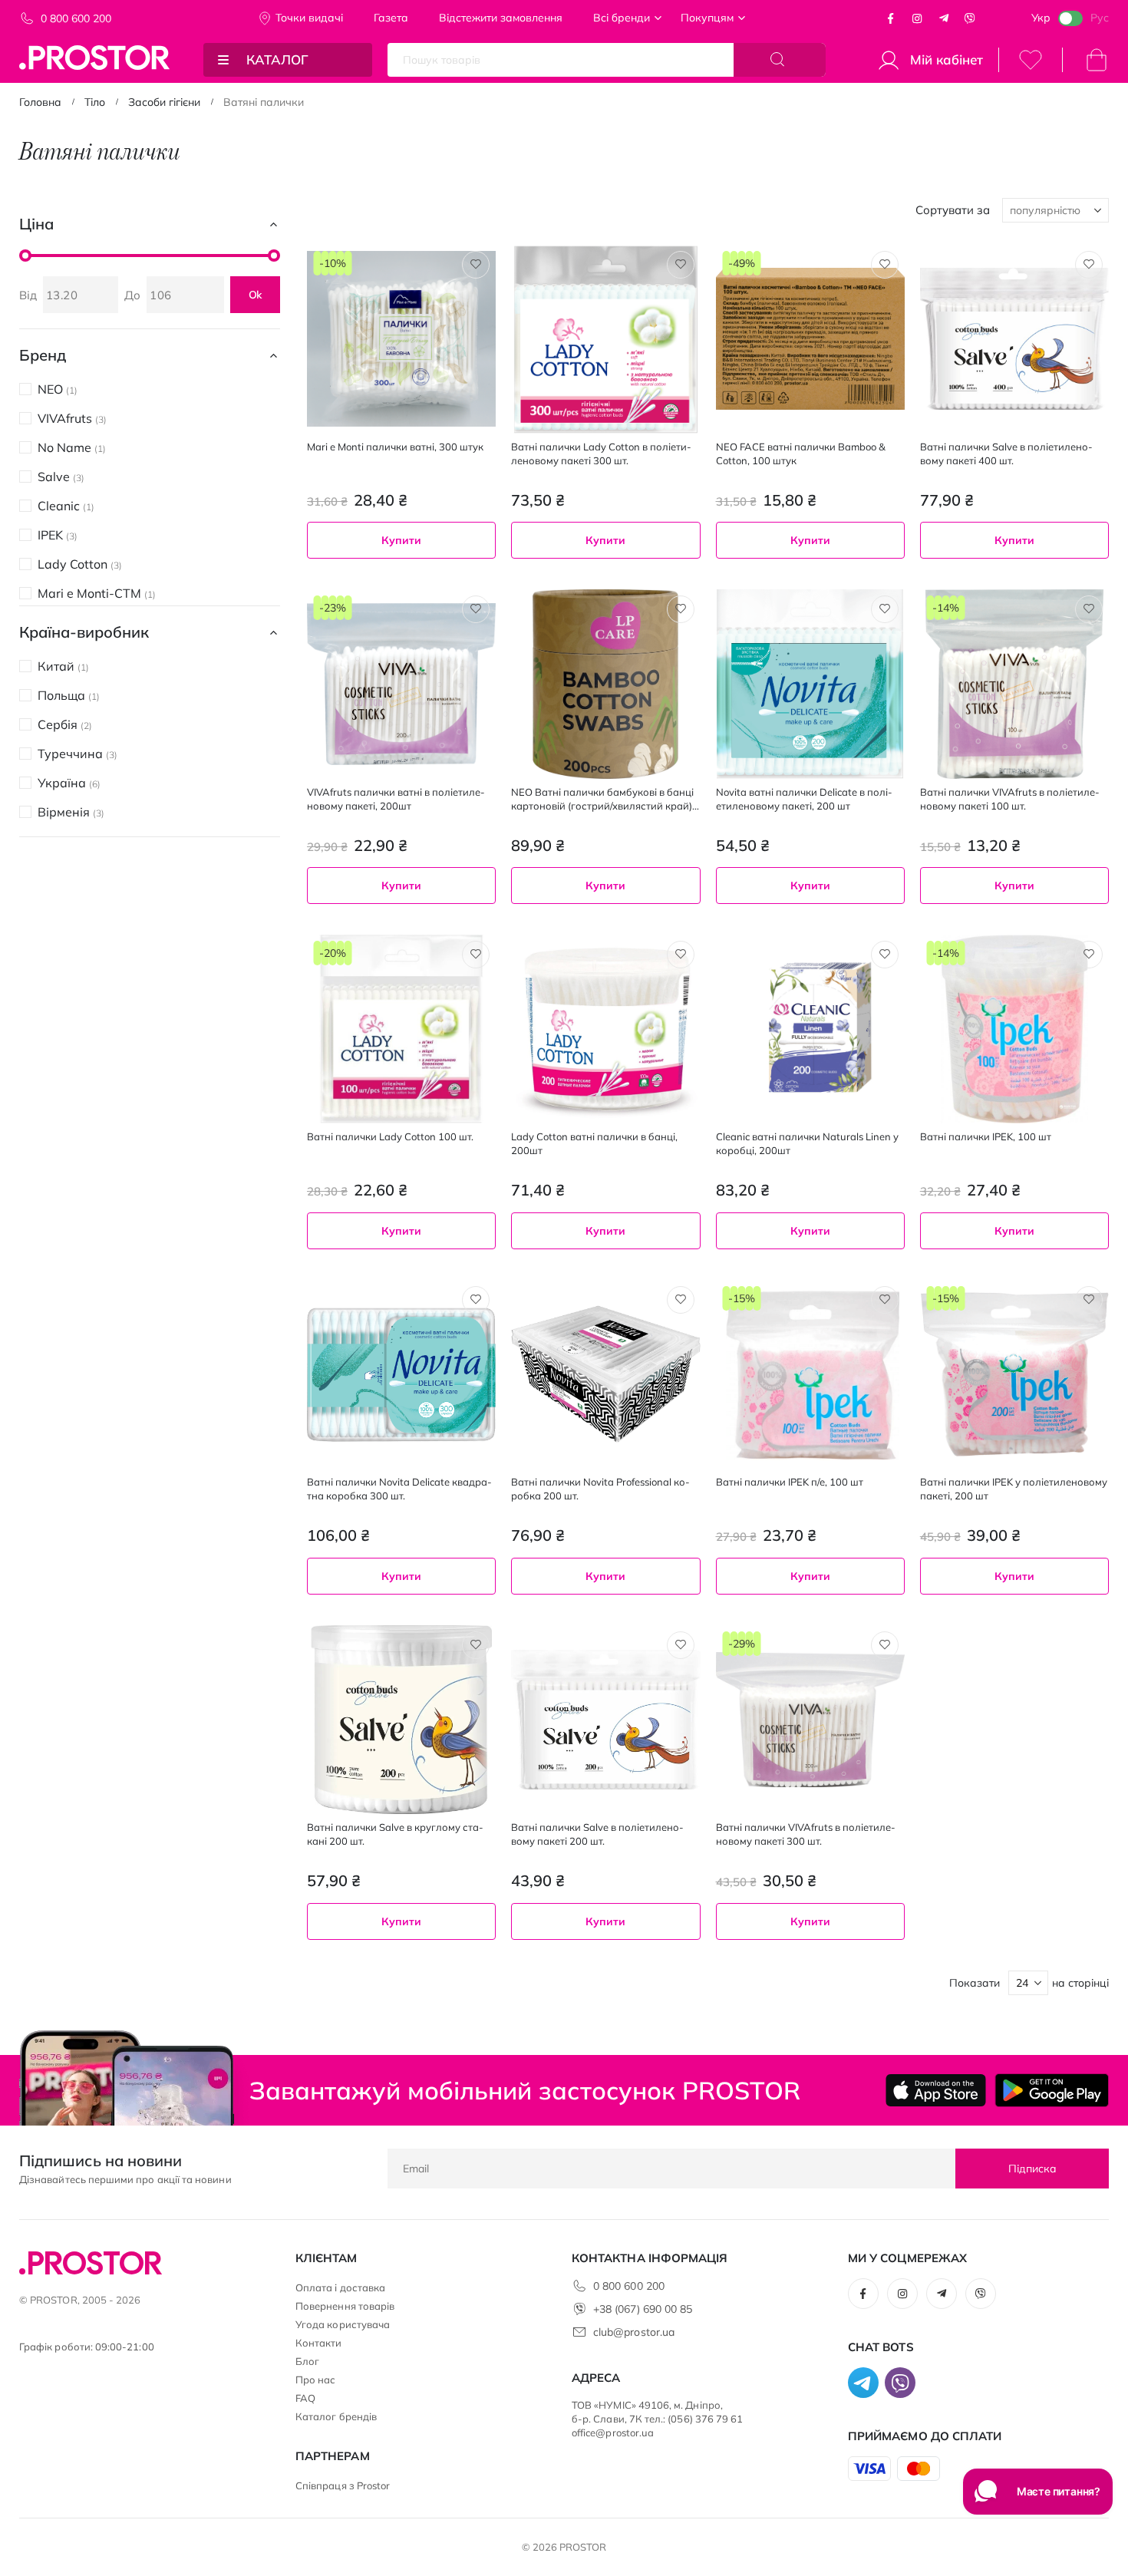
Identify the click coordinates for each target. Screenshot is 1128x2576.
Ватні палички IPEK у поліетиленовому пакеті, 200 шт (1014, 1489)
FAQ (305, 2398)
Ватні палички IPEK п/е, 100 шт (790, 1482)
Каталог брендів (336, 2416)
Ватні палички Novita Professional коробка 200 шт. (600, 1489)
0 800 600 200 (76, 18)
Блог (307, 2361)
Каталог (277, 59)
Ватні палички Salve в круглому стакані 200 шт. (395, 1834)
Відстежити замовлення (501, 18)
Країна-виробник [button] (84, 632)
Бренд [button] (43, 355)
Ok (256, 295)
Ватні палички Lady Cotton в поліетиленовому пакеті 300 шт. (601, 454)
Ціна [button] (36, 224)
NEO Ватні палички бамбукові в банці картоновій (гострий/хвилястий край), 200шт (603, 799)
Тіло (95, 102)
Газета (391, 18)
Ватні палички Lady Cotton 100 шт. (390, 1136)
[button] (476, 265)
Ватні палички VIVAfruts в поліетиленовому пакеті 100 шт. (1010, 799)
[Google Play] (1052, 2090)
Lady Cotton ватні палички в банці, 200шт (594, 1143)
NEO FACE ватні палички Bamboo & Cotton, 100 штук (801, 454)
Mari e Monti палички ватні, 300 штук (395, 447)
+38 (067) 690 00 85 (643, 2309)
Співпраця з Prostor (343, 2485)
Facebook (891, 18)
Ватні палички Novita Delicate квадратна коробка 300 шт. (399, 1489)
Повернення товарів (345, 2306)
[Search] (780, 60)
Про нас (315, 2380)
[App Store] (936, 2090)
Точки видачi (309, 18)
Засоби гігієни (164, 102)
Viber (970, 18)
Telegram (944, 18)
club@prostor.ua (634, 2332)
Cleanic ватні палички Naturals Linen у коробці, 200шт (807, 1143)
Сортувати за (953, 210)
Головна (40, 102)
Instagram (917, 18)
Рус (1100, 18)
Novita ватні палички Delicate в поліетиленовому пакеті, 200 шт (804, 799)
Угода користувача (343, 2324)
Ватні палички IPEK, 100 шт (986, 1136)
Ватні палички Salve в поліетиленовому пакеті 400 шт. (1006, 454)
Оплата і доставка (340, 2287)
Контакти (319, 2343)
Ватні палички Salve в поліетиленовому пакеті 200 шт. (597, 1834)
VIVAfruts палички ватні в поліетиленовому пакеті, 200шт (396, 799)
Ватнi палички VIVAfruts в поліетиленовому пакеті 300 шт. (806, 1834)
